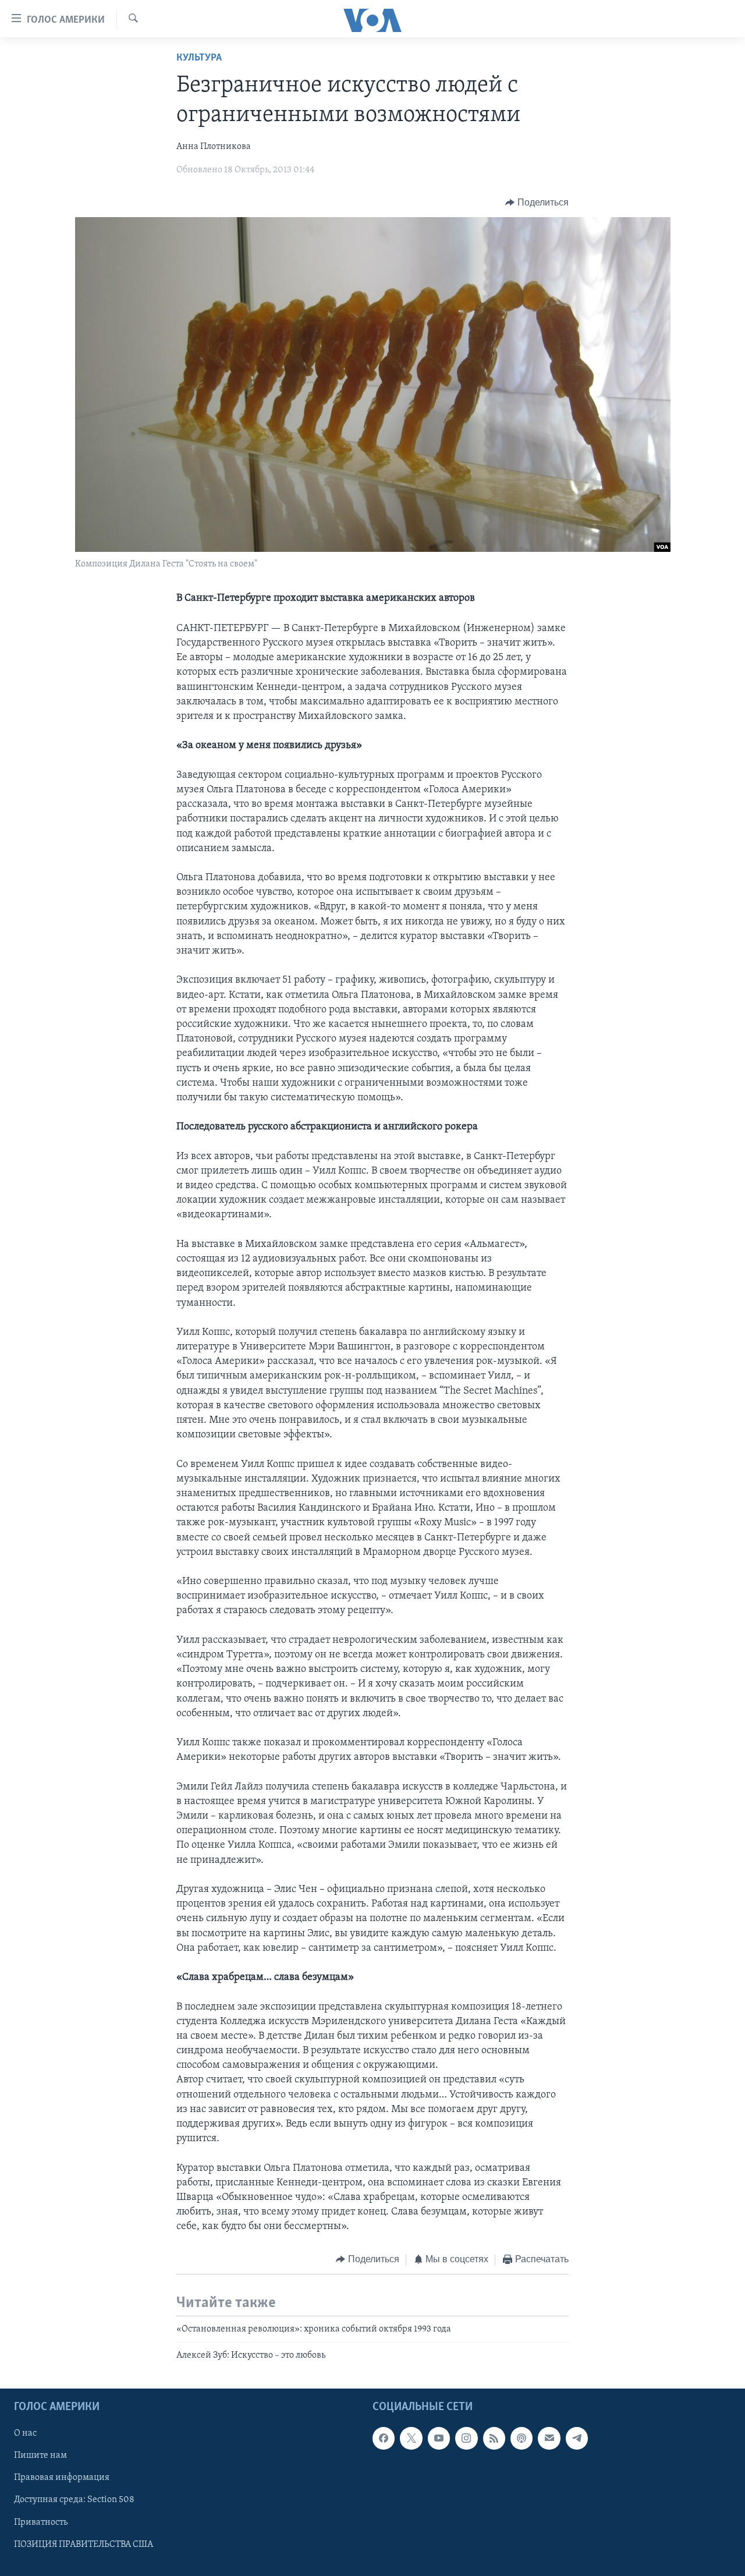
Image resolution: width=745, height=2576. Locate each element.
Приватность (41, 2522)
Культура (199, 58)
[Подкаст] (521, 2438)
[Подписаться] (549, 2438)
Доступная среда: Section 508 (74, 2500)
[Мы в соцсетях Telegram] (577, 2438)
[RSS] (494, 2438)
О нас (25, 2433)
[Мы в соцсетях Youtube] (439, 2438)
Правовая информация (62, 2478)
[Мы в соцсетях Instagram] (466, 2438)
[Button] (537, 203)
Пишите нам (40, 2455)
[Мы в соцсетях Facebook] (384, 2438)
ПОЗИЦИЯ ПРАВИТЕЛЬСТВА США (84, 2544)
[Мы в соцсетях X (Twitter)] (411, 2438)
